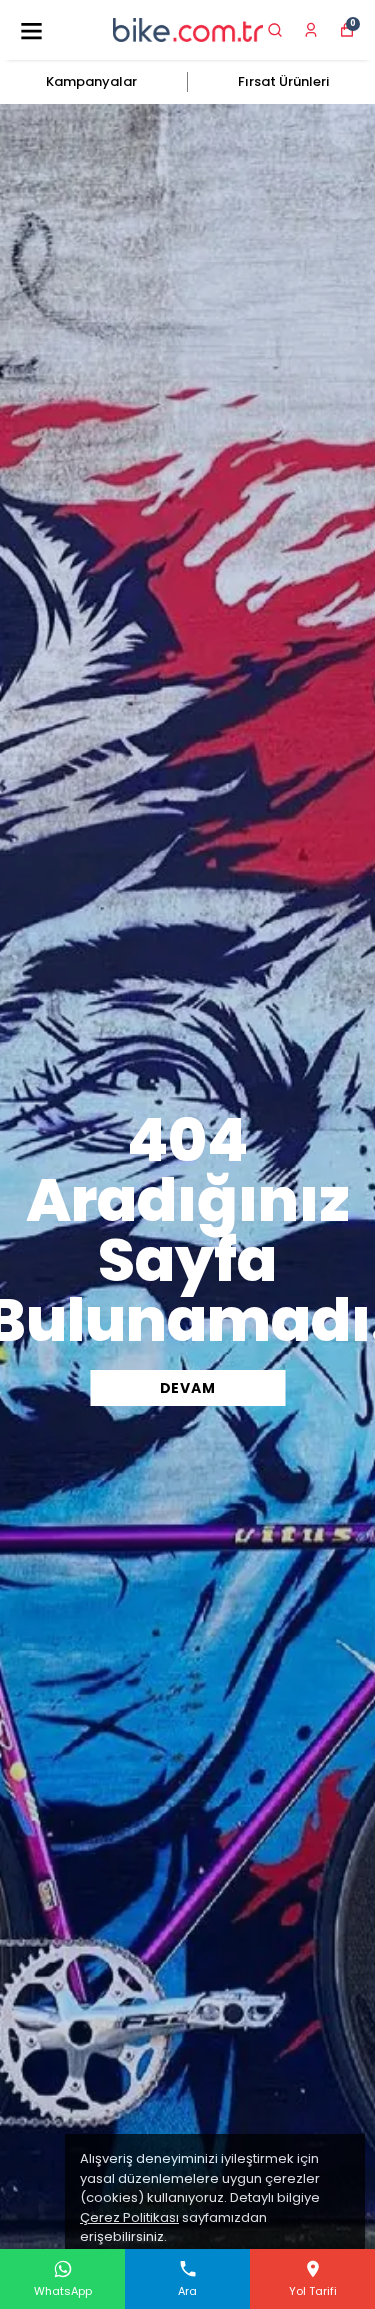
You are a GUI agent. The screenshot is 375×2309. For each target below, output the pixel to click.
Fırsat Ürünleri (283, 81)
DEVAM (188, 1388)
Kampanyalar (91, 81)
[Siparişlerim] (311, 30)
